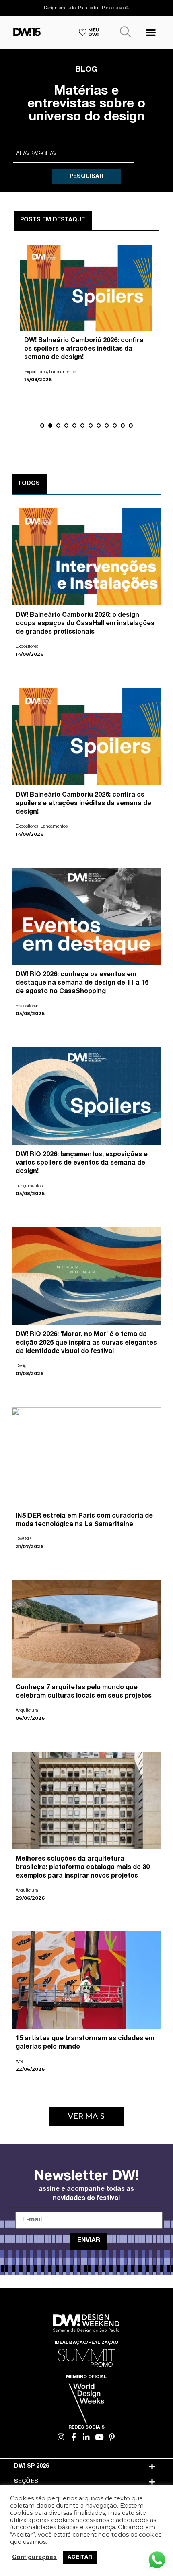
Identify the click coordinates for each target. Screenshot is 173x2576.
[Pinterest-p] (112, 2437)
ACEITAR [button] (80, 2558)
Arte (20, 2062)
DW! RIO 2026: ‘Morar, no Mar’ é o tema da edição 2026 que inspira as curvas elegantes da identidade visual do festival (86, 1343)
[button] (151, 32)
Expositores (35, 372)
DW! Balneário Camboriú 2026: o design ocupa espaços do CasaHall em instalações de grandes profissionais (85, 624)
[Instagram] (61, 2437)
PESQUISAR (86, 177)
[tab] (87, 2467)
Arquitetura (27, 1711)
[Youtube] (99, 2437)
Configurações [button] (34, 2558)
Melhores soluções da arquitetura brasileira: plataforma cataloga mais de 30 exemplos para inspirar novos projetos (83, 1868)
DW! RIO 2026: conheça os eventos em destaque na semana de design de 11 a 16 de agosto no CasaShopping (82, 983)
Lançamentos (63, 372)
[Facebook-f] (74, 2437)
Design (23, 1366)
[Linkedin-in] (87, 2437)
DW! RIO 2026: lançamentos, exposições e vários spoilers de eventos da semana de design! (82, 1163)
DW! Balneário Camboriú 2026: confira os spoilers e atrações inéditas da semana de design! (84, 349)
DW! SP (23, 1539)
